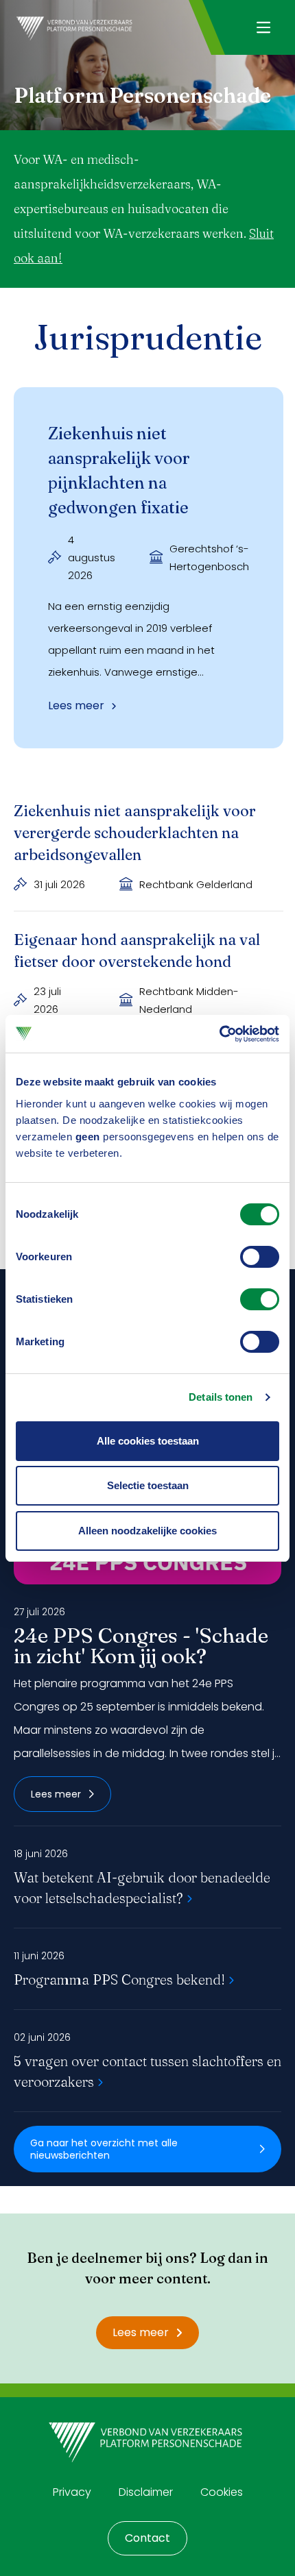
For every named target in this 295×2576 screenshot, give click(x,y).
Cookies (222, 2492)
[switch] (260, 1257)
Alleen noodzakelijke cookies (147, 1531)
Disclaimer (146, 2492)
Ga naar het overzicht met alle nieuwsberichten (104, 2149)
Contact (147, 2538)
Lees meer (56, 1794)
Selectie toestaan (148, 1485)
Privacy (72, 2492)
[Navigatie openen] (263, 27)
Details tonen (221, 1397)
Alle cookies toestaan (148, 1441)
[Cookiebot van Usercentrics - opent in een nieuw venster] (219, 1034)
